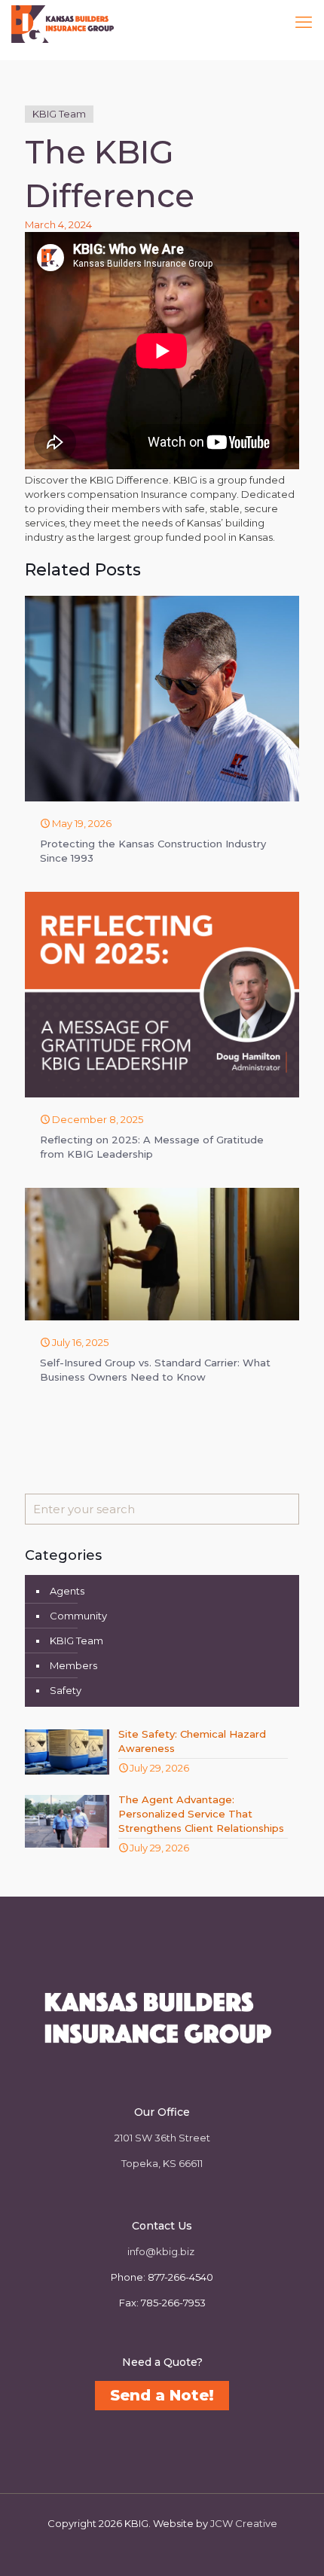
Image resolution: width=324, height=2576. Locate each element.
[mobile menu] (304, 23)
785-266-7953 (173, 2303)
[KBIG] (63, 23)
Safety (66, 1690)
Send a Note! (162, 2395)
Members (73, 1665)
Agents (67, 1591)
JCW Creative (244, 2523)
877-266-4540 (180, 2277)
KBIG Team (59, 114)
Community (78, 1616)
